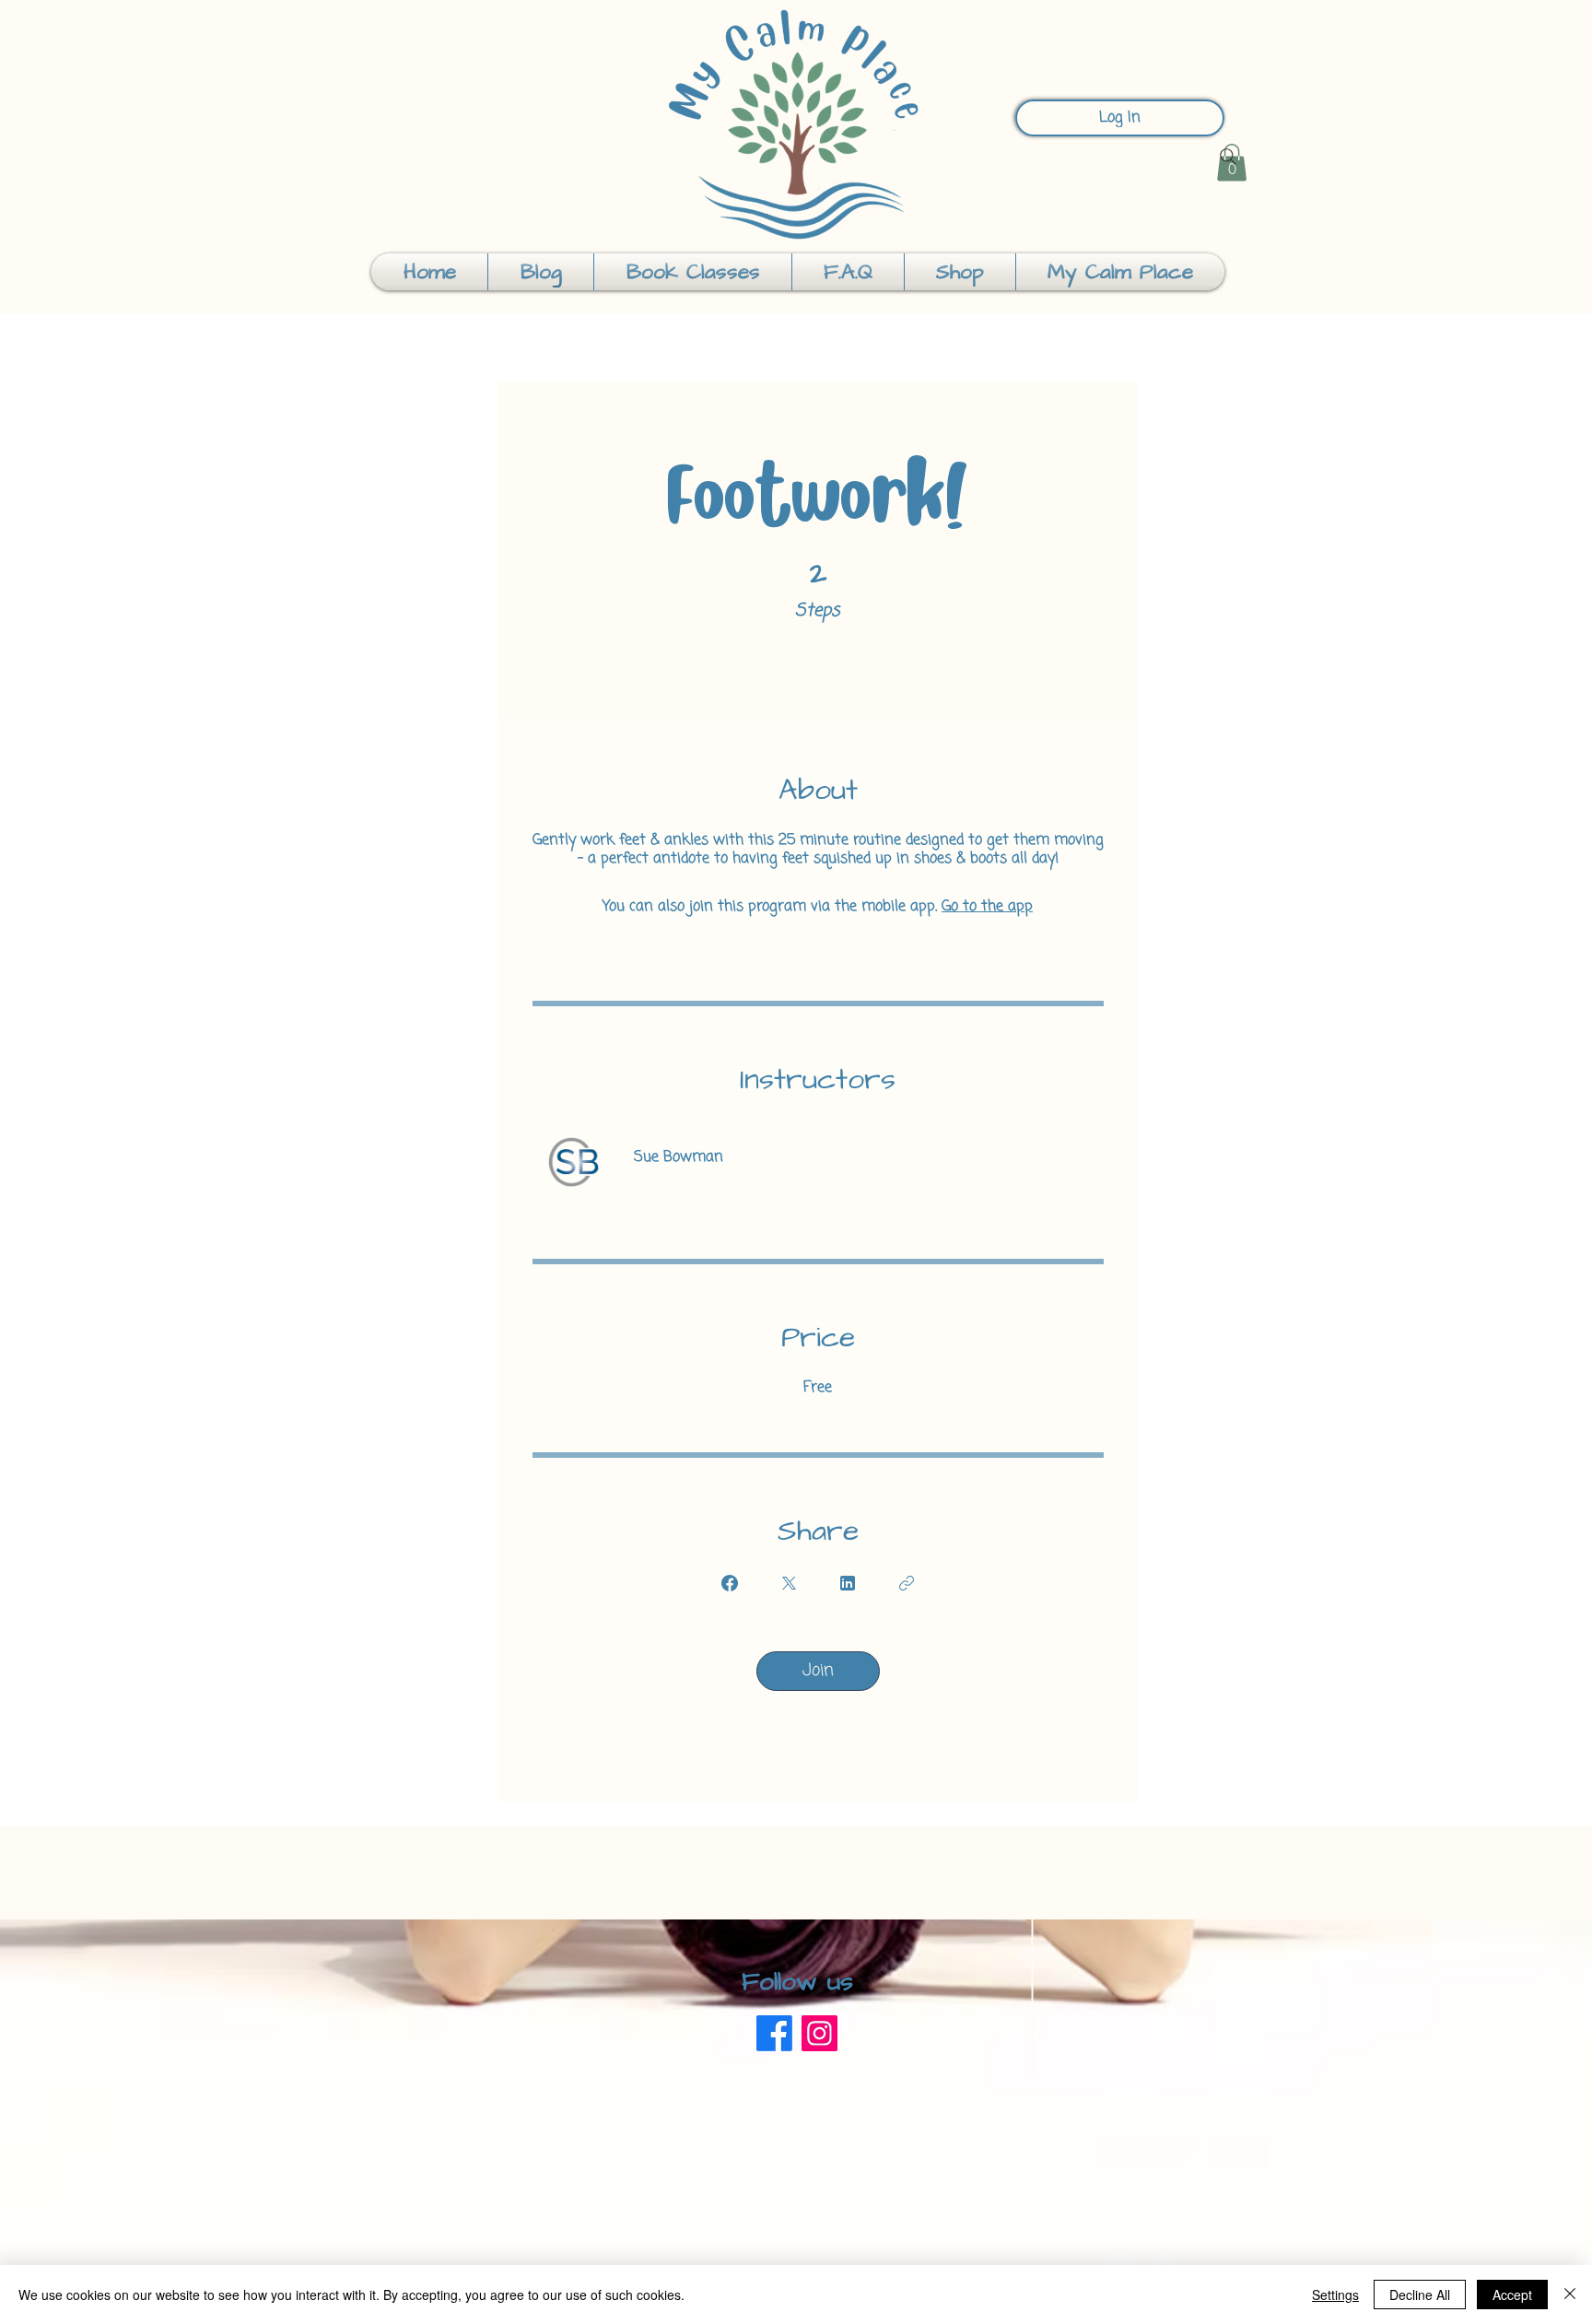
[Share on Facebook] (730, 1583)
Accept (1512, 2295)
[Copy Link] (907, 1583)
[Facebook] (774, 2033)
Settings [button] (1335, 2295)
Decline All (1420, 2295)
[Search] (1228, 157)
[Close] (1570, 2295)
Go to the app (987, 907)
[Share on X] (789, 1583)
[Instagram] (819, 2033)
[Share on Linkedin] (848, 1583)
